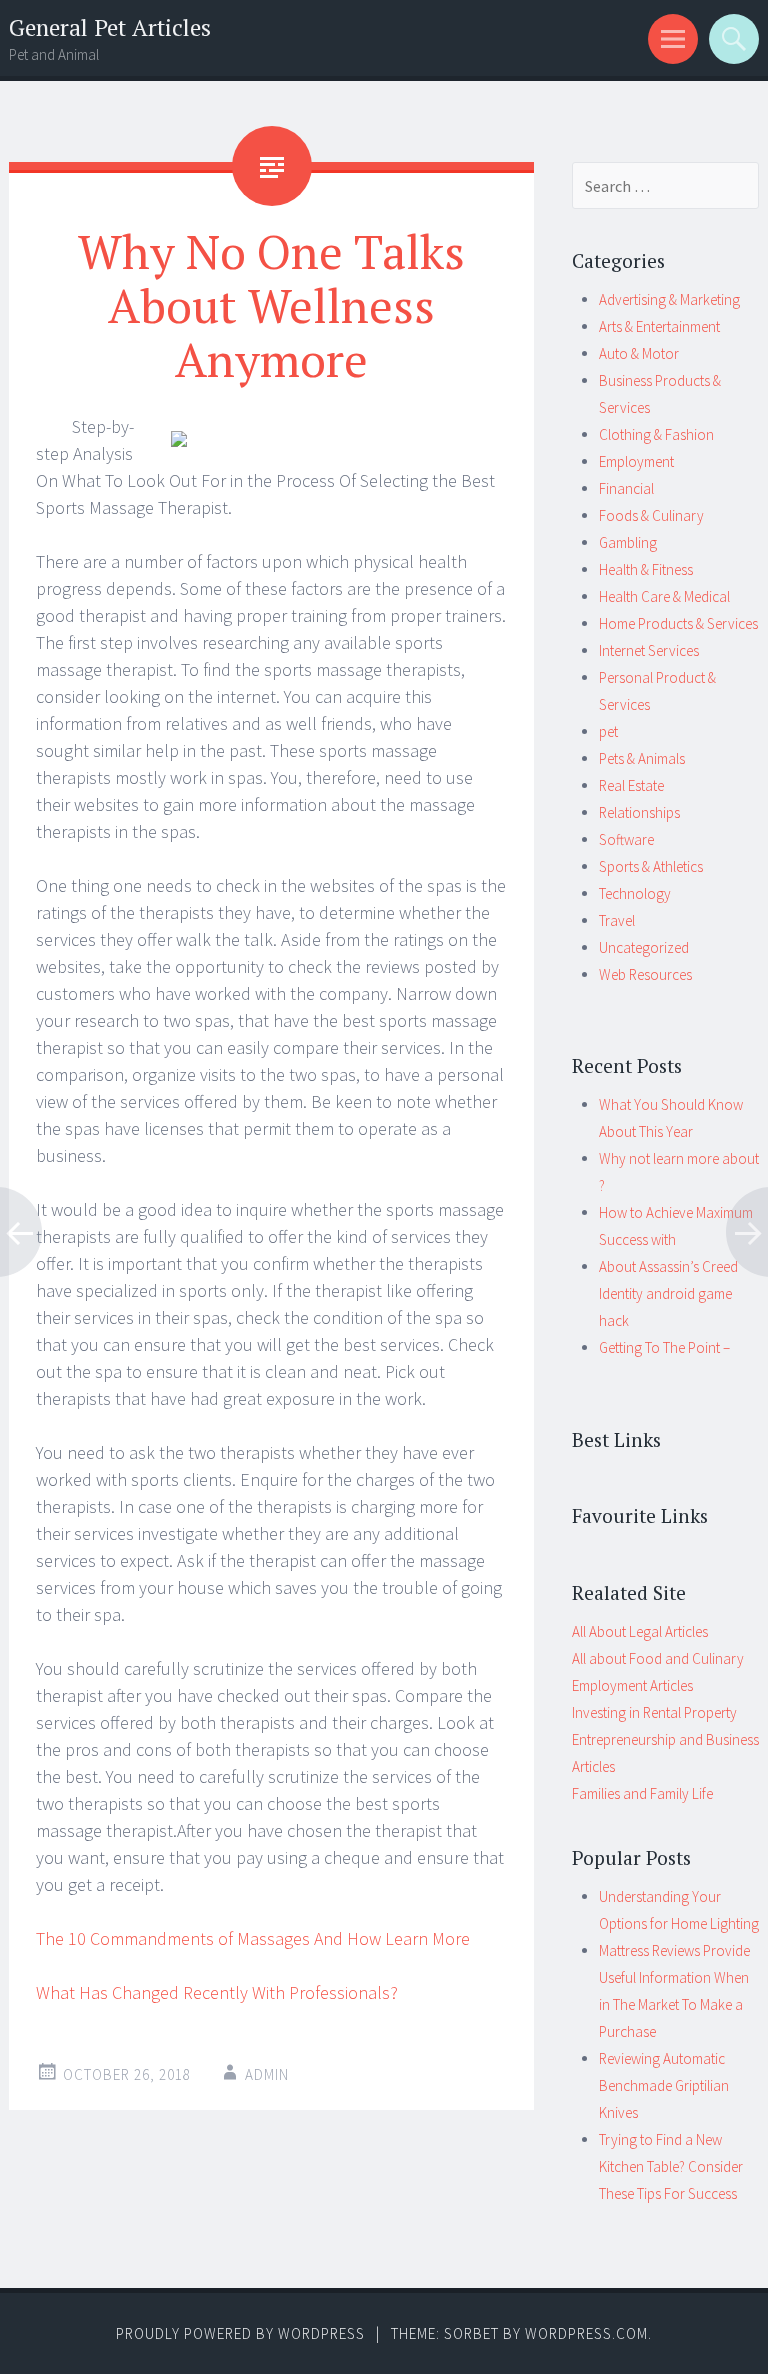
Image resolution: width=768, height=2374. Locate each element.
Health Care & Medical (664, 596)
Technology (635, 893)
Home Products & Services (678, 623)
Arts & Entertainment (659, 326)
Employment (636, 461)
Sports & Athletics (651, 866)
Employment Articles (632, 1685)
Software (626, 839)
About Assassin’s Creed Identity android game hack (668, 1293)
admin (267, 2074)
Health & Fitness (646, 569)
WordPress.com (586, 2333)
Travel (617, 920)
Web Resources (645, 974)
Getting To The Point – (664, 1347)
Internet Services (649, 650)
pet (608, 731)
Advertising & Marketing (669, 299)
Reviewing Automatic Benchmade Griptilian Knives (664, 2085)
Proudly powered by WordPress (240, 2333)
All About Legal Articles (640, 1631)
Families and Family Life (642, 1793)
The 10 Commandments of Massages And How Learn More (253, 1938)
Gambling (628, 542)
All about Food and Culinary (658, 1658)
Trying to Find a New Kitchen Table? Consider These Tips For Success (671, 2166)
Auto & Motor (639, 353)
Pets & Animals (642, 758)
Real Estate (631, 785)
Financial (626, 488)
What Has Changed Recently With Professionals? (217, 1992)
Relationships (639, 812)
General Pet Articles (110, 27)
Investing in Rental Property (654, 1712)
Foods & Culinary (651, 515)
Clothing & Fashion (656, 434)
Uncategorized (644, 947)
